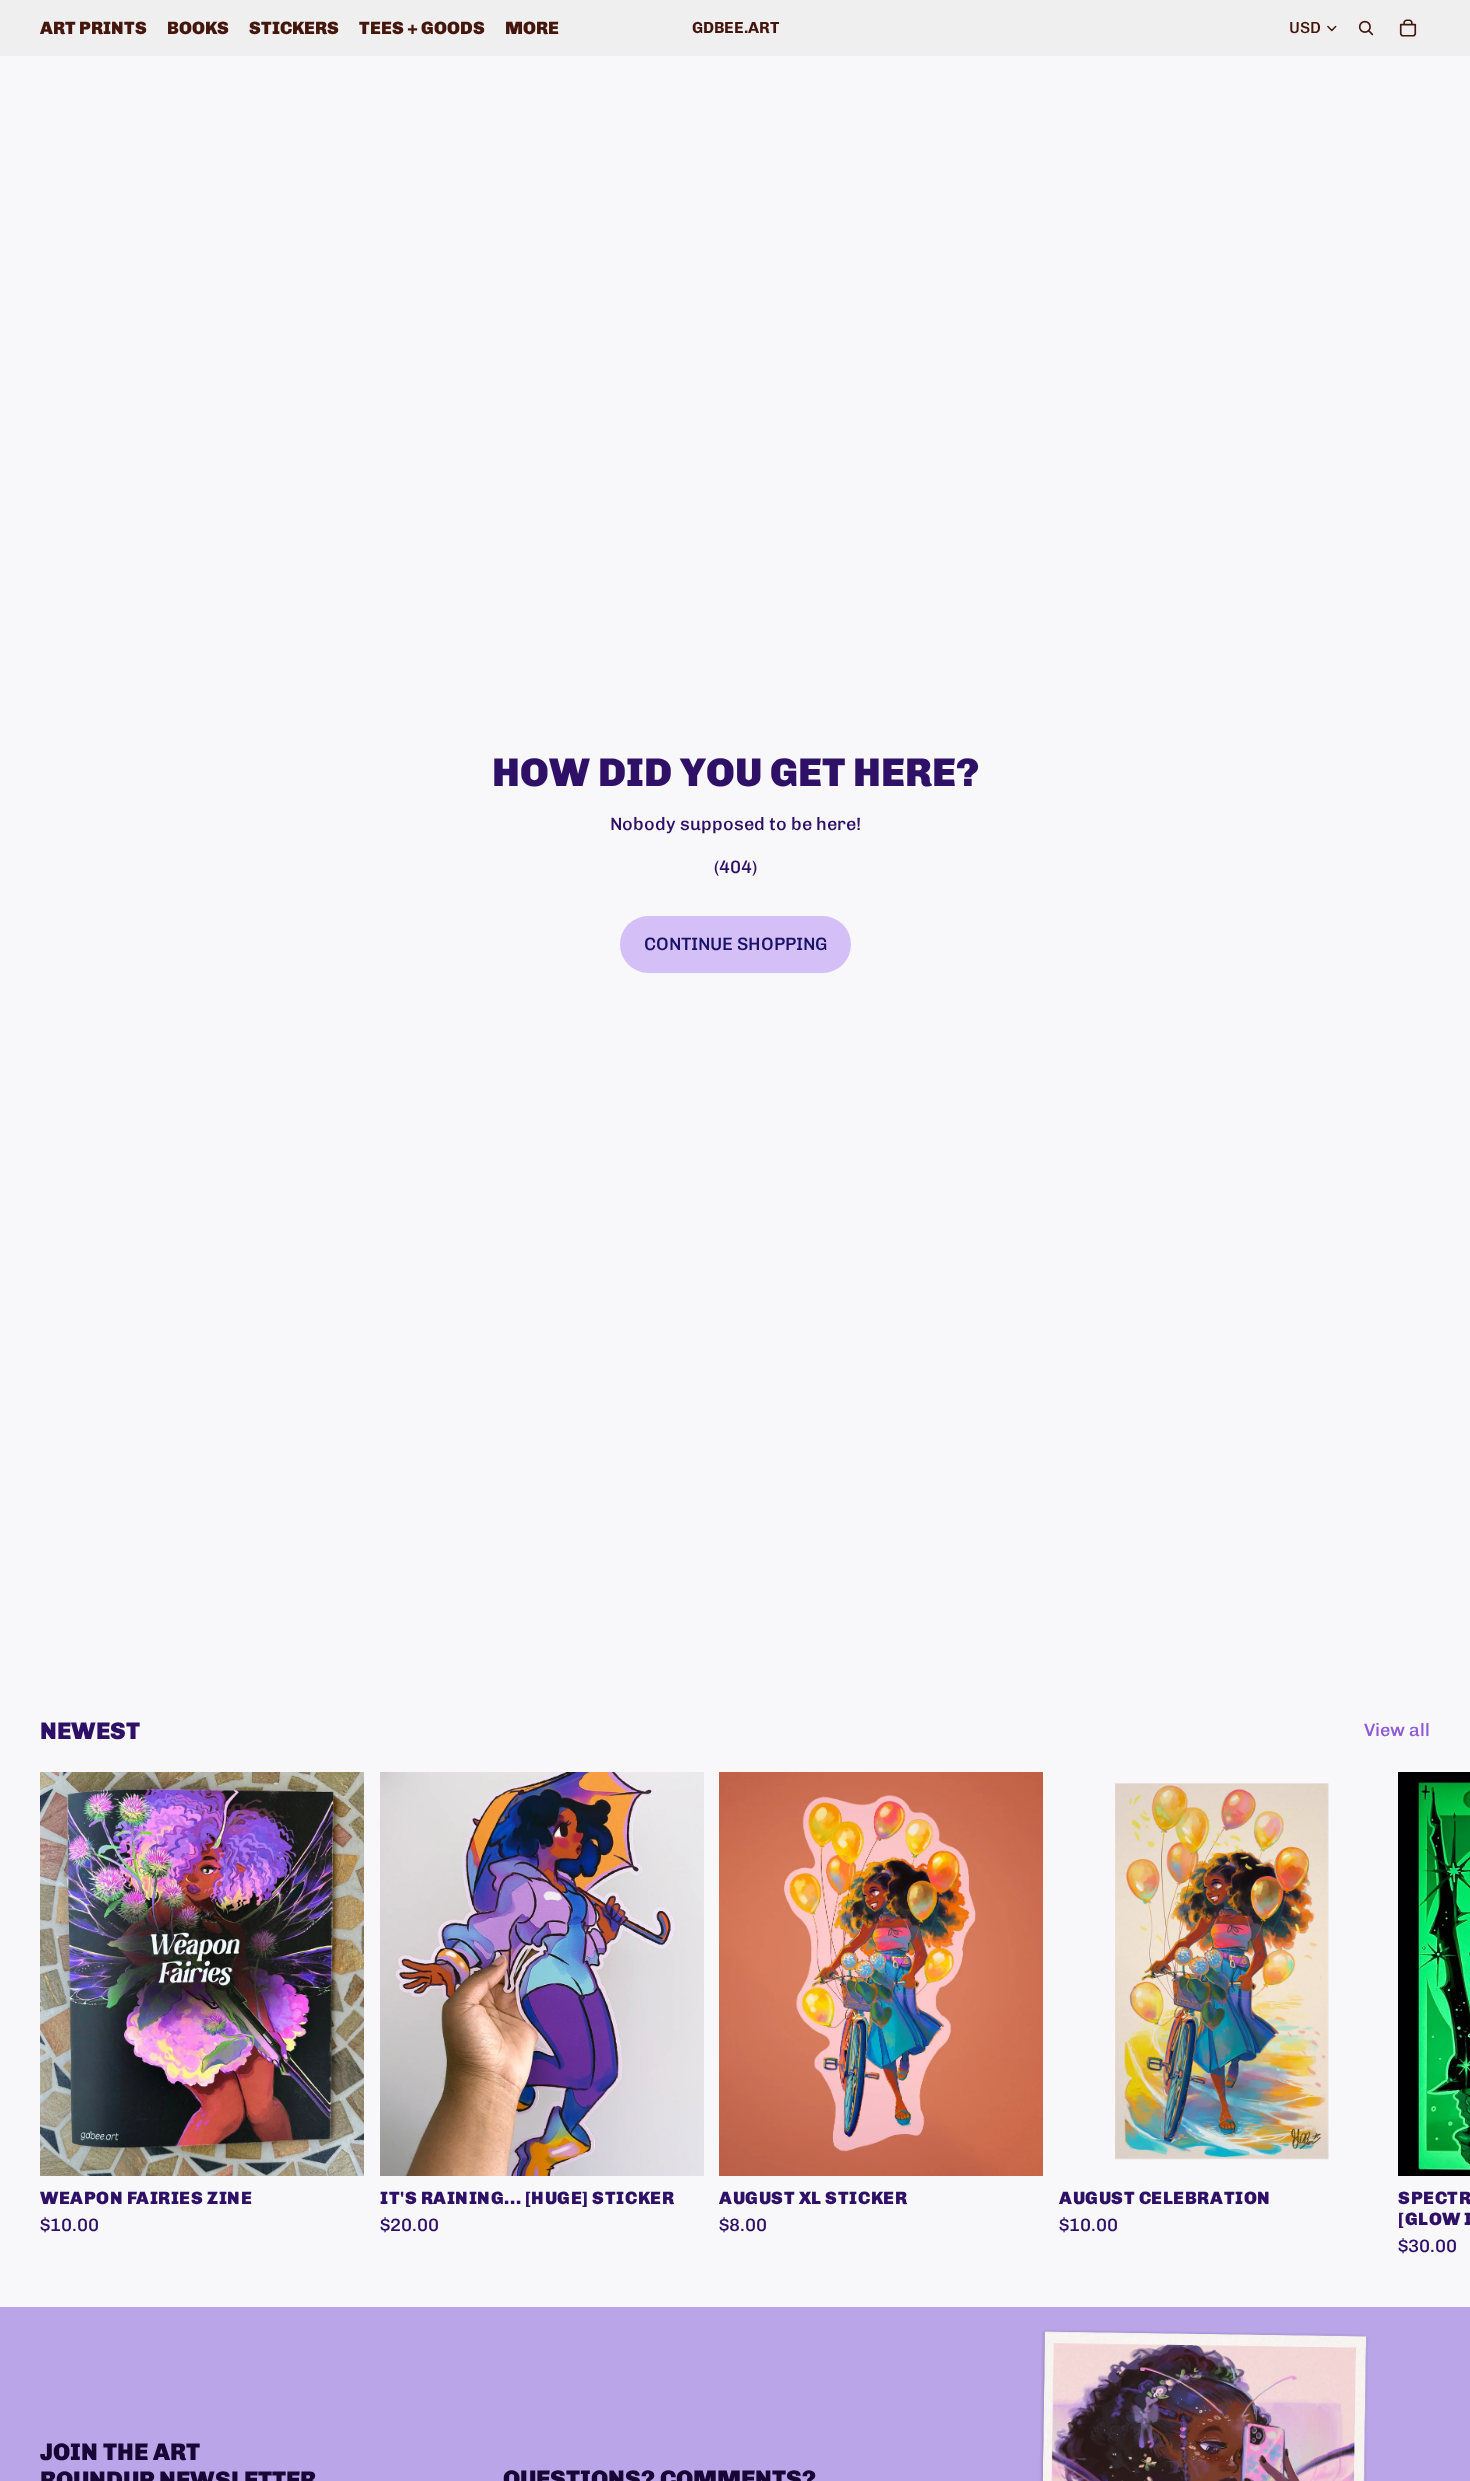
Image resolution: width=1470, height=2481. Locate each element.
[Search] (1366, 28)
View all (1397, 1730)
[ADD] (672, 2146)
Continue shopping (735, 944)
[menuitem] (532, 28)
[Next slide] (1408, 2016)
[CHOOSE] (333, 2146)
